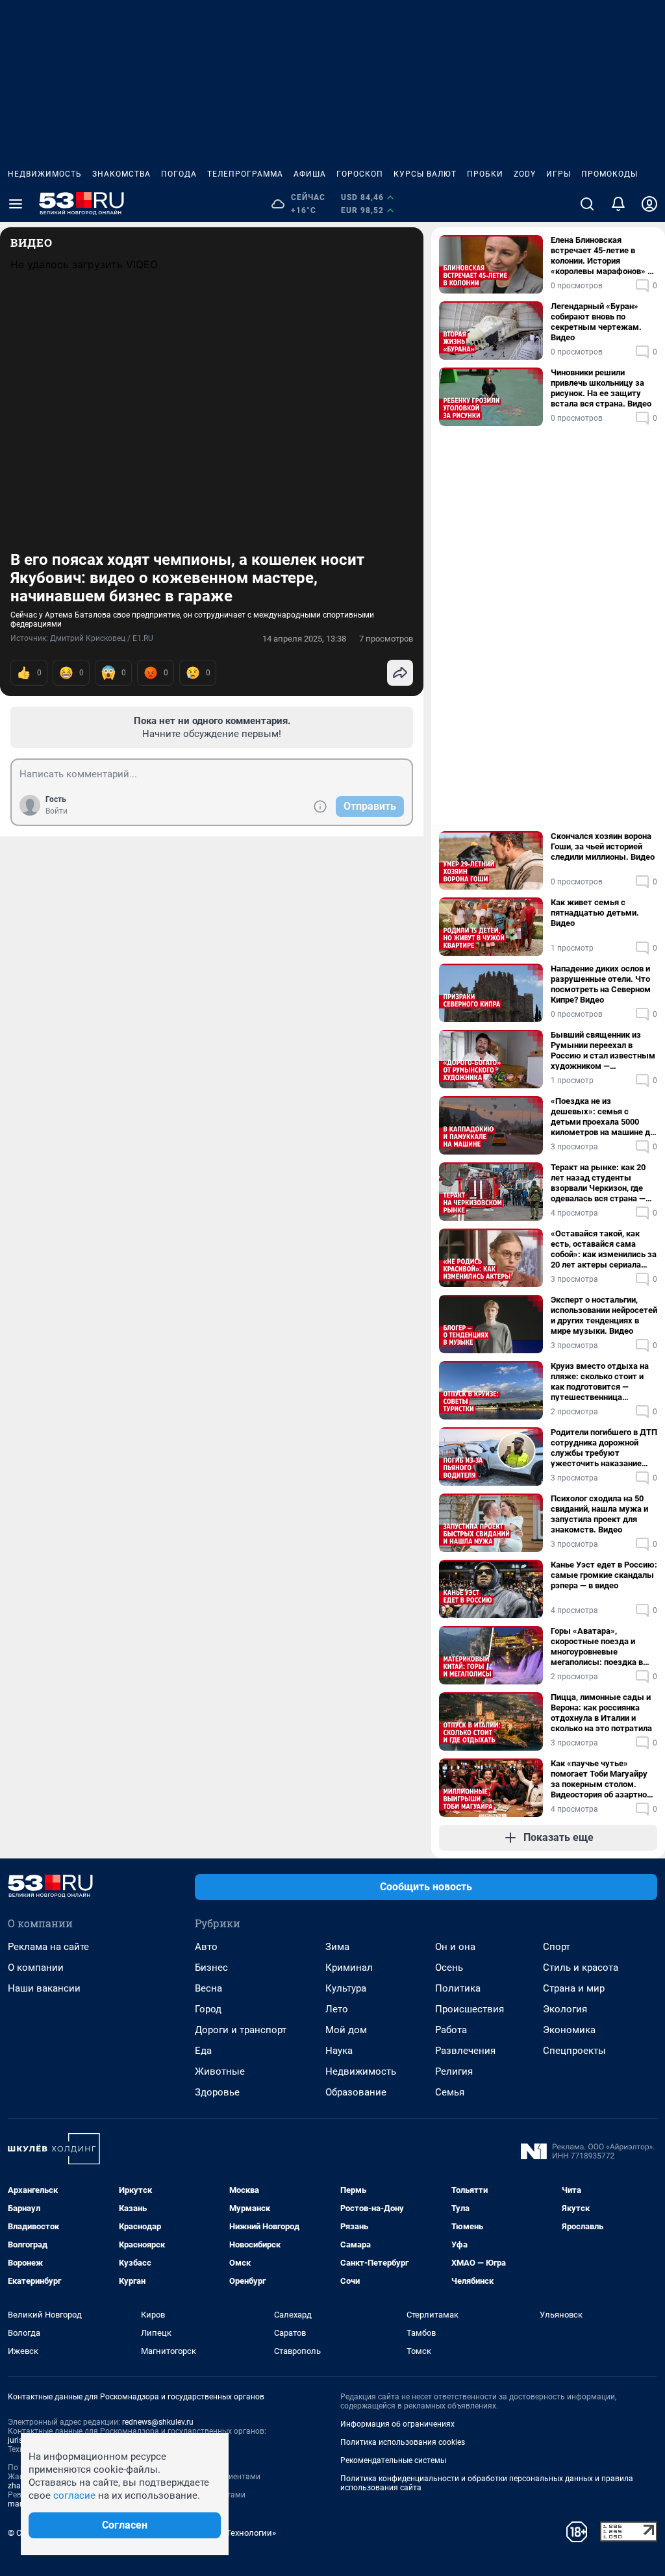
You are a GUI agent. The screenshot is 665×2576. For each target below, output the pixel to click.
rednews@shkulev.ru (158, 2422)
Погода (179, 174)
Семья (450, 2092)
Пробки (485, 174)
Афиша (310, 174)
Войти (56, 811)
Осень (449, 1968)
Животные (220, 2071)
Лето (337, 2009)
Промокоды (609, 174)
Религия (454, 2071)
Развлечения (465, 2051)
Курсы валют (425, 174)
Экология (565, 2009)
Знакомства (121, 174)
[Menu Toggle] (16, 204)
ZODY (525, 174)
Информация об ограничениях (397, 2424)
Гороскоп (360, 174)
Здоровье (217, 2092)
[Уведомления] (618, 204)
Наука (339, 2051)
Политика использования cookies (403, 2442)
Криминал (349, 1968)
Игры (558, 174)
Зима (337, 1947)
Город (208, 2009)
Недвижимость (45, 174)
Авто (206, 1947)
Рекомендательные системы (393, 2460)
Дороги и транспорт (241, 2030)
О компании (36, 1968)
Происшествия (470, 2009)
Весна (208, 1988)
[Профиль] (649, 204)
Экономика (569, 2030)
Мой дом (346, 2030)
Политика (458, 1988)
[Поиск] (587, 204)
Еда (203, 2051)
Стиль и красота (581, 1968)
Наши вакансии (44, 1988)
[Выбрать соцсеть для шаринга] (400, 673)
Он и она (455, 1947)
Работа (451, 2030)
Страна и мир (574, 1988)
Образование (356, 2092)
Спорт (557, 1947)
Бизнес (211, 1968)
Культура (346, 1988)
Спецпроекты (574, 2051)
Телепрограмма (245, 174)
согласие (74, 2495)
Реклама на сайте (48, 1947)
